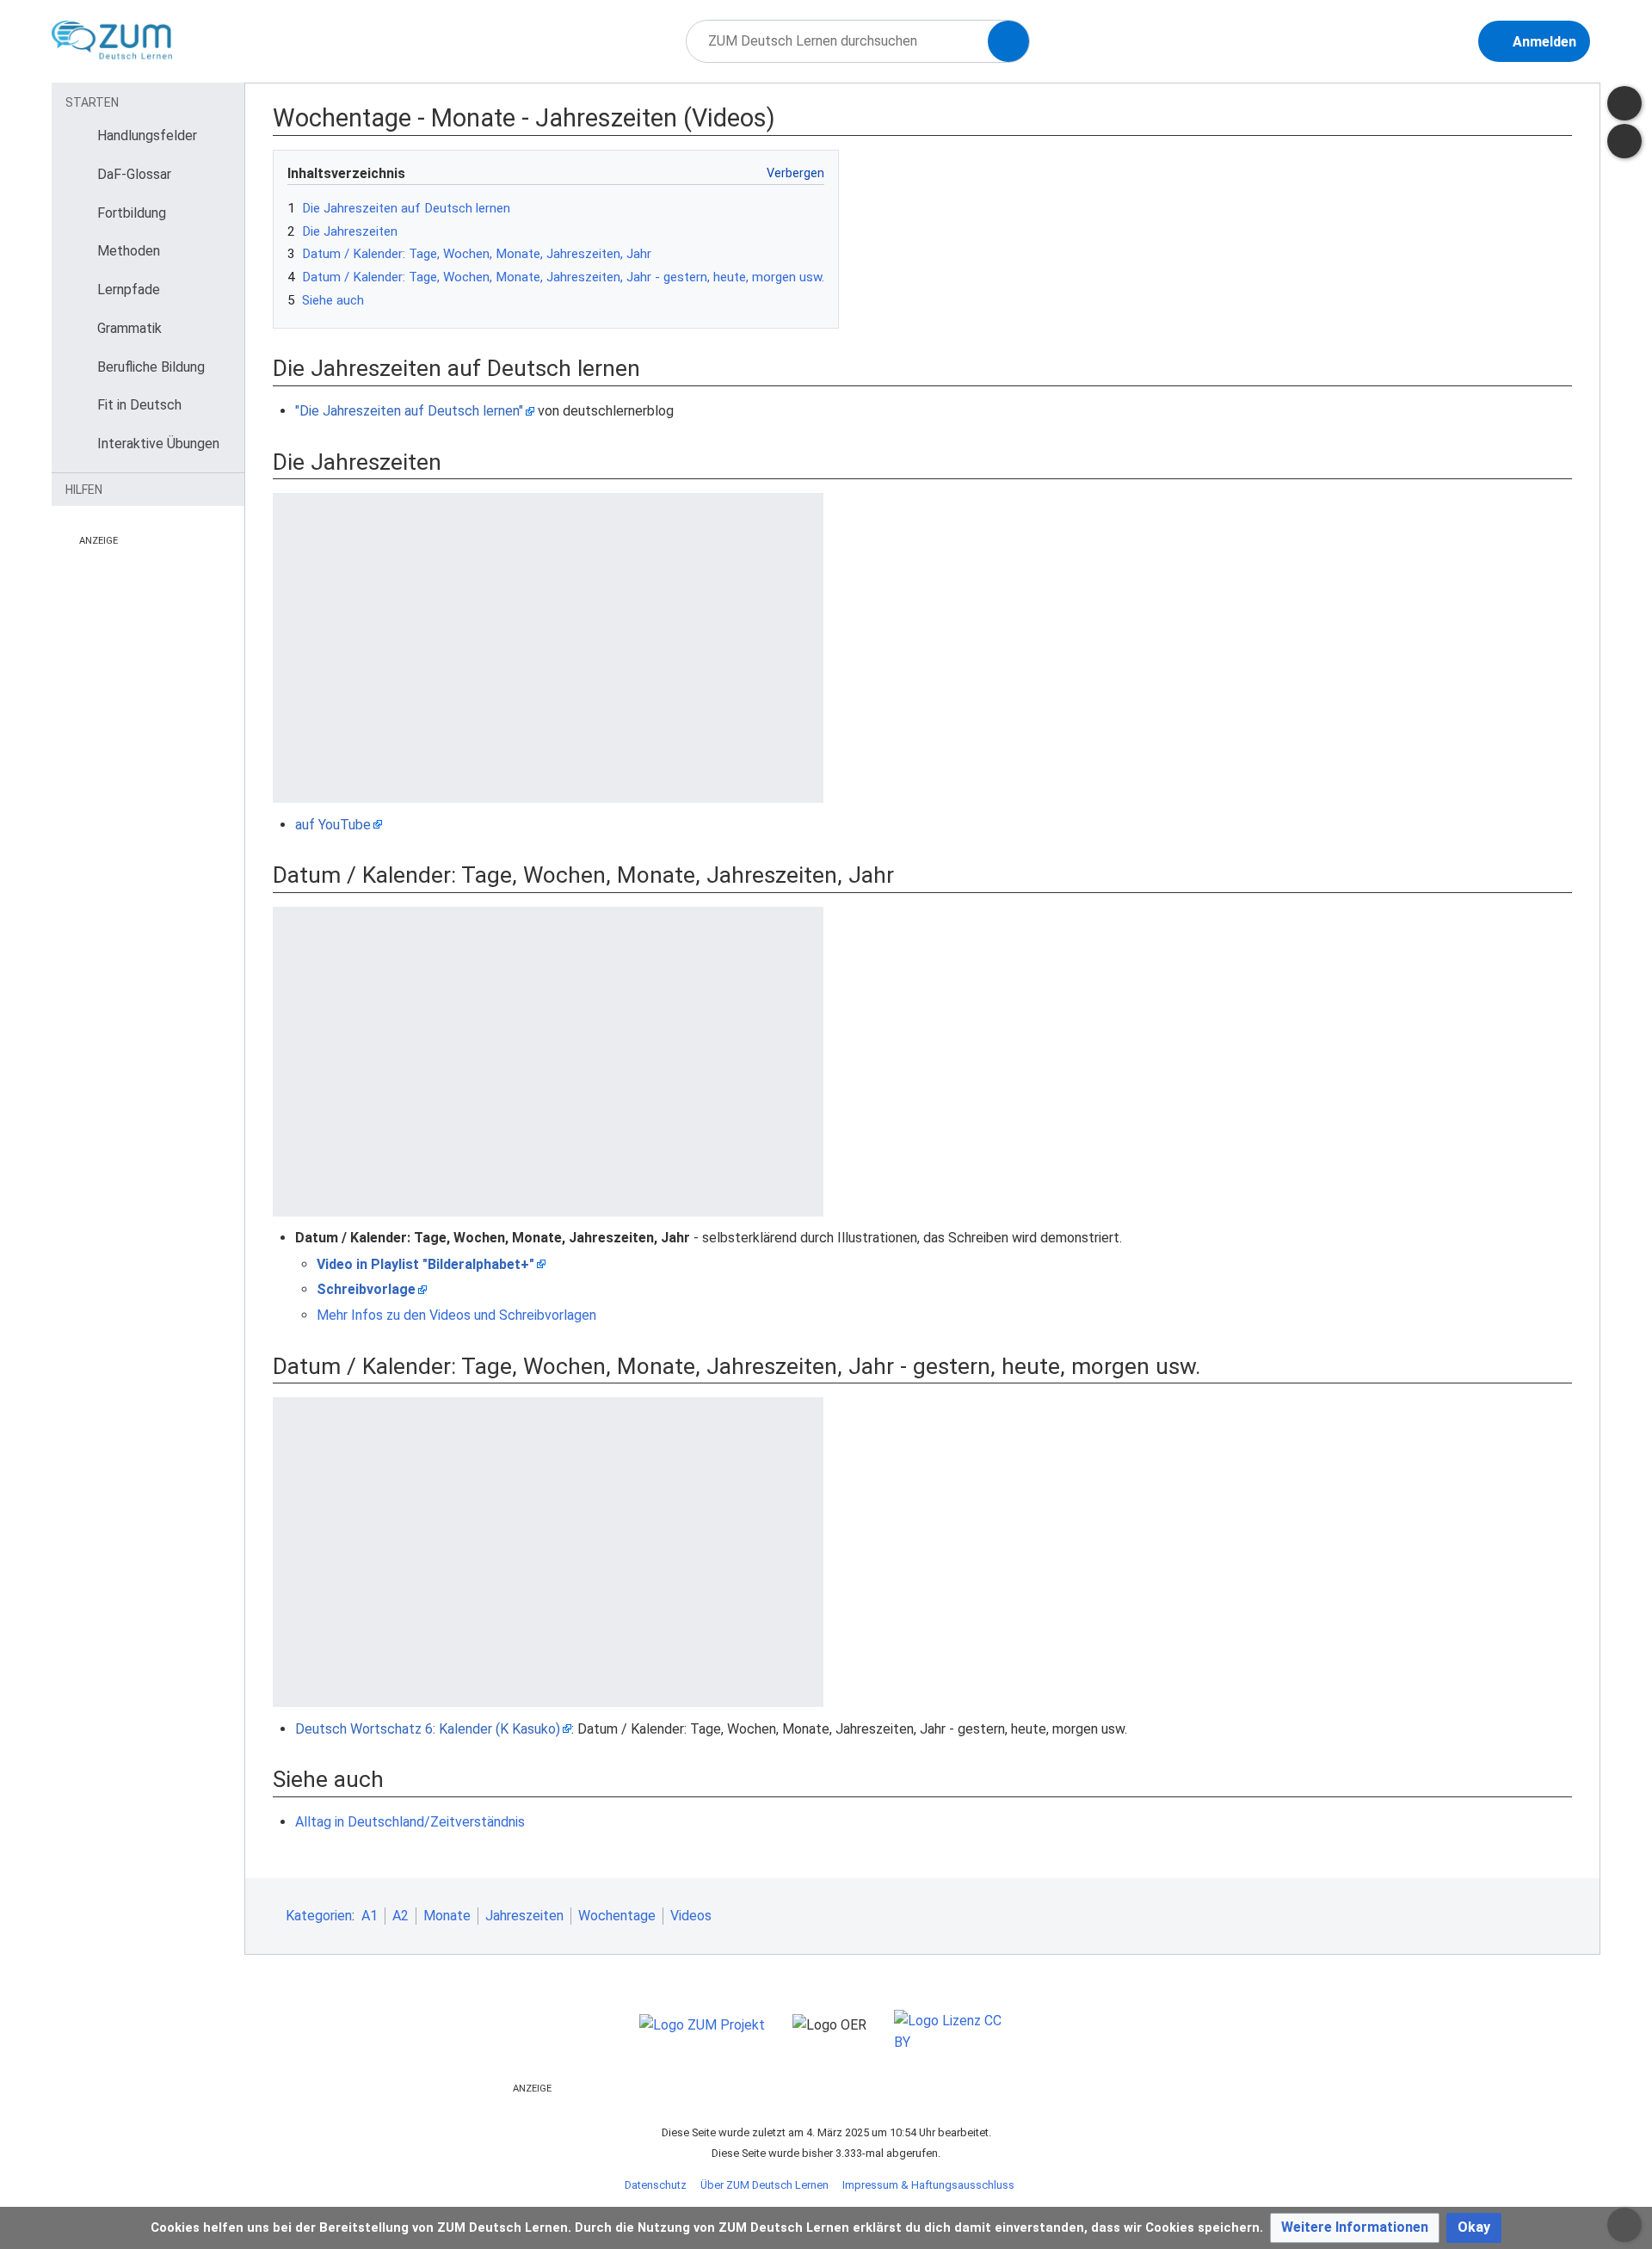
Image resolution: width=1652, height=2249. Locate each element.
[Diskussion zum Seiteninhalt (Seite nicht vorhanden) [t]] (1624, 103)
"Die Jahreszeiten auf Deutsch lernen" (409, 411)
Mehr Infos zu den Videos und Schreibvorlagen (456, 1315)
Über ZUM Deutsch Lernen (764, 2185)
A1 (370, 1916)
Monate (447, 1916)
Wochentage (617, 1916)
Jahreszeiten (524, 1916)
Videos (691, 1916)
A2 (401, 1916)
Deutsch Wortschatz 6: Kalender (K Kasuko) (428, 1729)
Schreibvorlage (366, 1289)
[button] (1355, 2228)
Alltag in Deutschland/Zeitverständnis (410, 1822)
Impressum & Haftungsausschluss (928, 2185)
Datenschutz (656, 2185)
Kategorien (319, 1916)
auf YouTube (333, 825)
